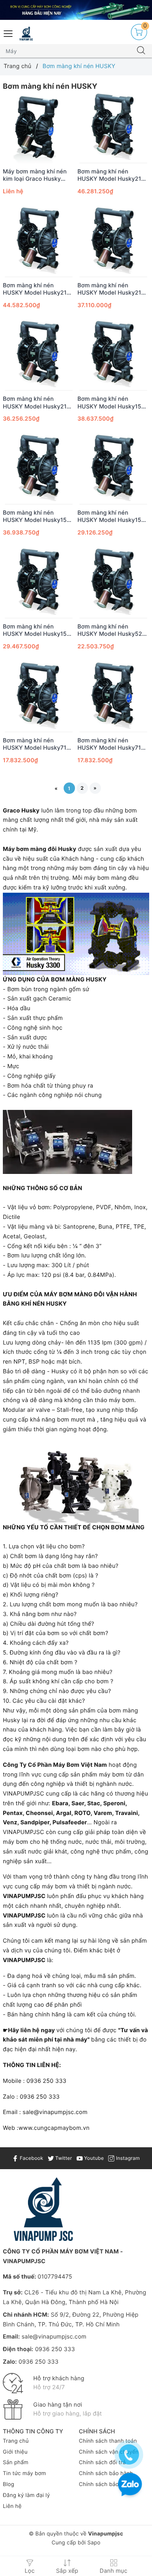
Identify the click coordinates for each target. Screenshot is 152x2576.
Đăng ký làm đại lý (26, 2495)
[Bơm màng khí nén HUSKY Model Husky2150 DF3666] (113, 241)
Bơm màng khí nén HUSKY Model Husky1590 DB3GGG (113, 517)
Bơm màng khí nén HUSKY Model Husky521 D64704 (111, 631)
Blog (9, 2484)
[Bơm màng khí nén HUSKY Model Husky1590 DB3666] (39, 583)
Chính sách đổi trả (103, 2463)
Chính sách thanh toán (108, 2441)
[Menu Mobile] (9, 33)
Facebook (31, 2158)
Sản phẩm (16, 2463)
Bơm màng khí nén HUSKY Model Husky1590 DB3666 (39, 631)
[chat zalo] (130, 2485)
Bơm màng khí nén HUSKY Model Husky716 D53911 (36, 744)
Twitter (63, 2158)
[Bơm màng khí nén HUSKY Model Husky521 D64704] (113, 583)
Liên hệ (12, 2506)
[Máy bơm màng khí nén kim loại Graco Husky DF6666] (39, 127)
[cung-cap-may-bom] (76, 10)
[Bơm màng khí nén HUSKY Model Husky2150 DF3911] (39, 241)
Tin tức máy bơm (25, 2473)
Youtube (93, 2158)
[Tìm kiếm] (141, 51)
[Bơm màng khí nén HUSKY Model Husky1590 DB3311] (113, 355)
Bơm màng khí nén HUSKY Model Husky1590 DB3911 (39, 517)
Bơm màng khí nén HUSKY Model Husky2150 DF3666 (113, 289)
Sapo (94, 2543)
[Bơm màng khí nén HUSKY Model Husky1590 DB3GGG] (113, 469)
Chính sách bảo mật (105, 2484)
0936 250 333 (55, 2349)
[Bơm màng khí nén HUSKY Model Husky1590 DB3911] (39, 469)
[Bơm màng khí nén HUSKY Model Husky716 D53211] (113, 696)
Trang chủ (16, 2441)
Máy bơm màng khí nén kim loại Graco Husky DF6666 (35, 175)
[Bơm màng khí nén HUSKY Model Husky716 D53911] (39, 696)
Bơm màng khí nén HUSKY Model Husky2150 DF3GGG (38, 403)
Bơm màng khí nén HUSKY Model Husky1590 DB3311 (113, 403)
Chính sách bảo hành (106, 2473)
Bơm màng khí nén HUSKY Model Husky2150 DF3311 (113, 175)
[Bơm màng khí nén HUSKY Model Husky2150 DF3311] (113, 127)
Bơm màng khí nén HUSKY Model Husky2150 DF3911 (38, 289)
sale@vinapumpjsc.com (54, 2337)
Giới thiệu (15, 2452)
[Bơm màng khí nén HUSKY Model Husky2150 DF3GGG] (39, 355)
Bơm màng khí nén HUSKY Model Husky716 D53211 (111, 744)
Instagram (127, 2158)
